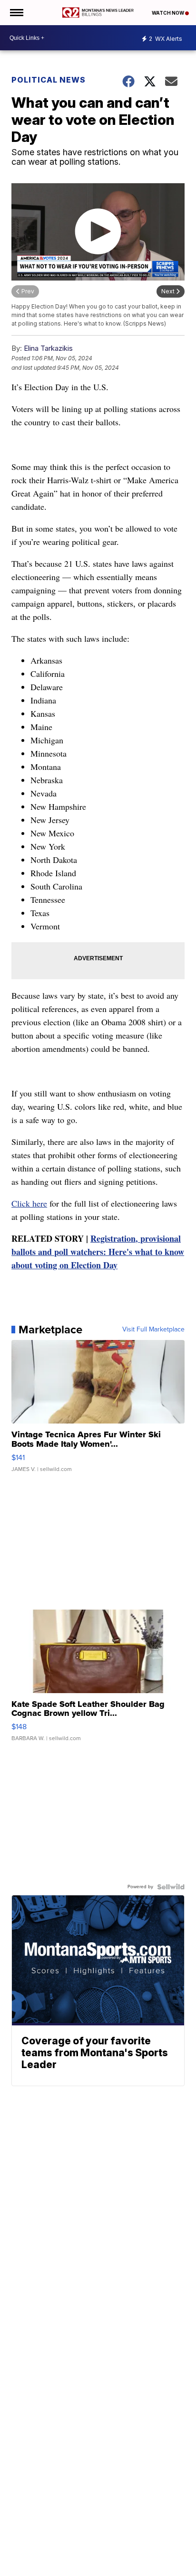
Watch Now (168, 13)
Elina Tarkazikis (48, 348)
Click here (29, 1203)
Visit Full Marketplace (153, 1330)
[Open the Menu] (16, 13)
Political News (49, 80)
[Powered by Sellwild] (171, 1887)
